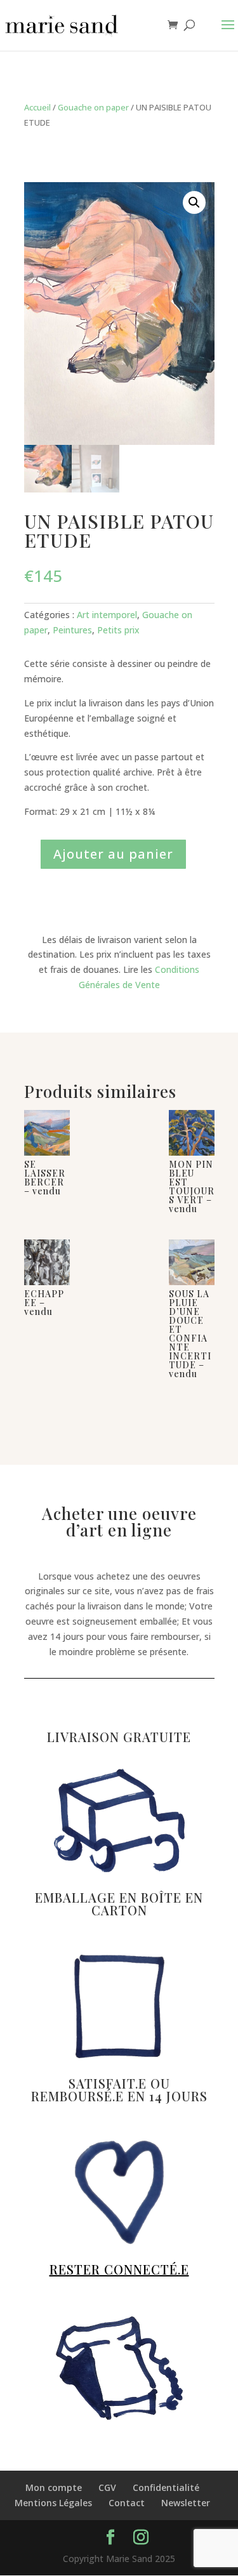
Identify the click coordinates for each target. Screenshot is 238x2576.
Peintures (72, 630)
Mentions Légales (53, 2503)
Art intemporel (107, 615)
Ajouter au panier (113, 854)
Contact (127, 2503)
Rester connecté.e (119, 2269)
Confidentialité (166, 2487)
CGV (107, 2487)
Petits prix (118, 630)
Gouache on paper (93, 107)
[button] (194, 202)
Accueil (37, 107)
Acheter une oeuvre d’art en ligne (119, 1523)
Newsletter (186, 2503)
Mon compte (54, 2487)
